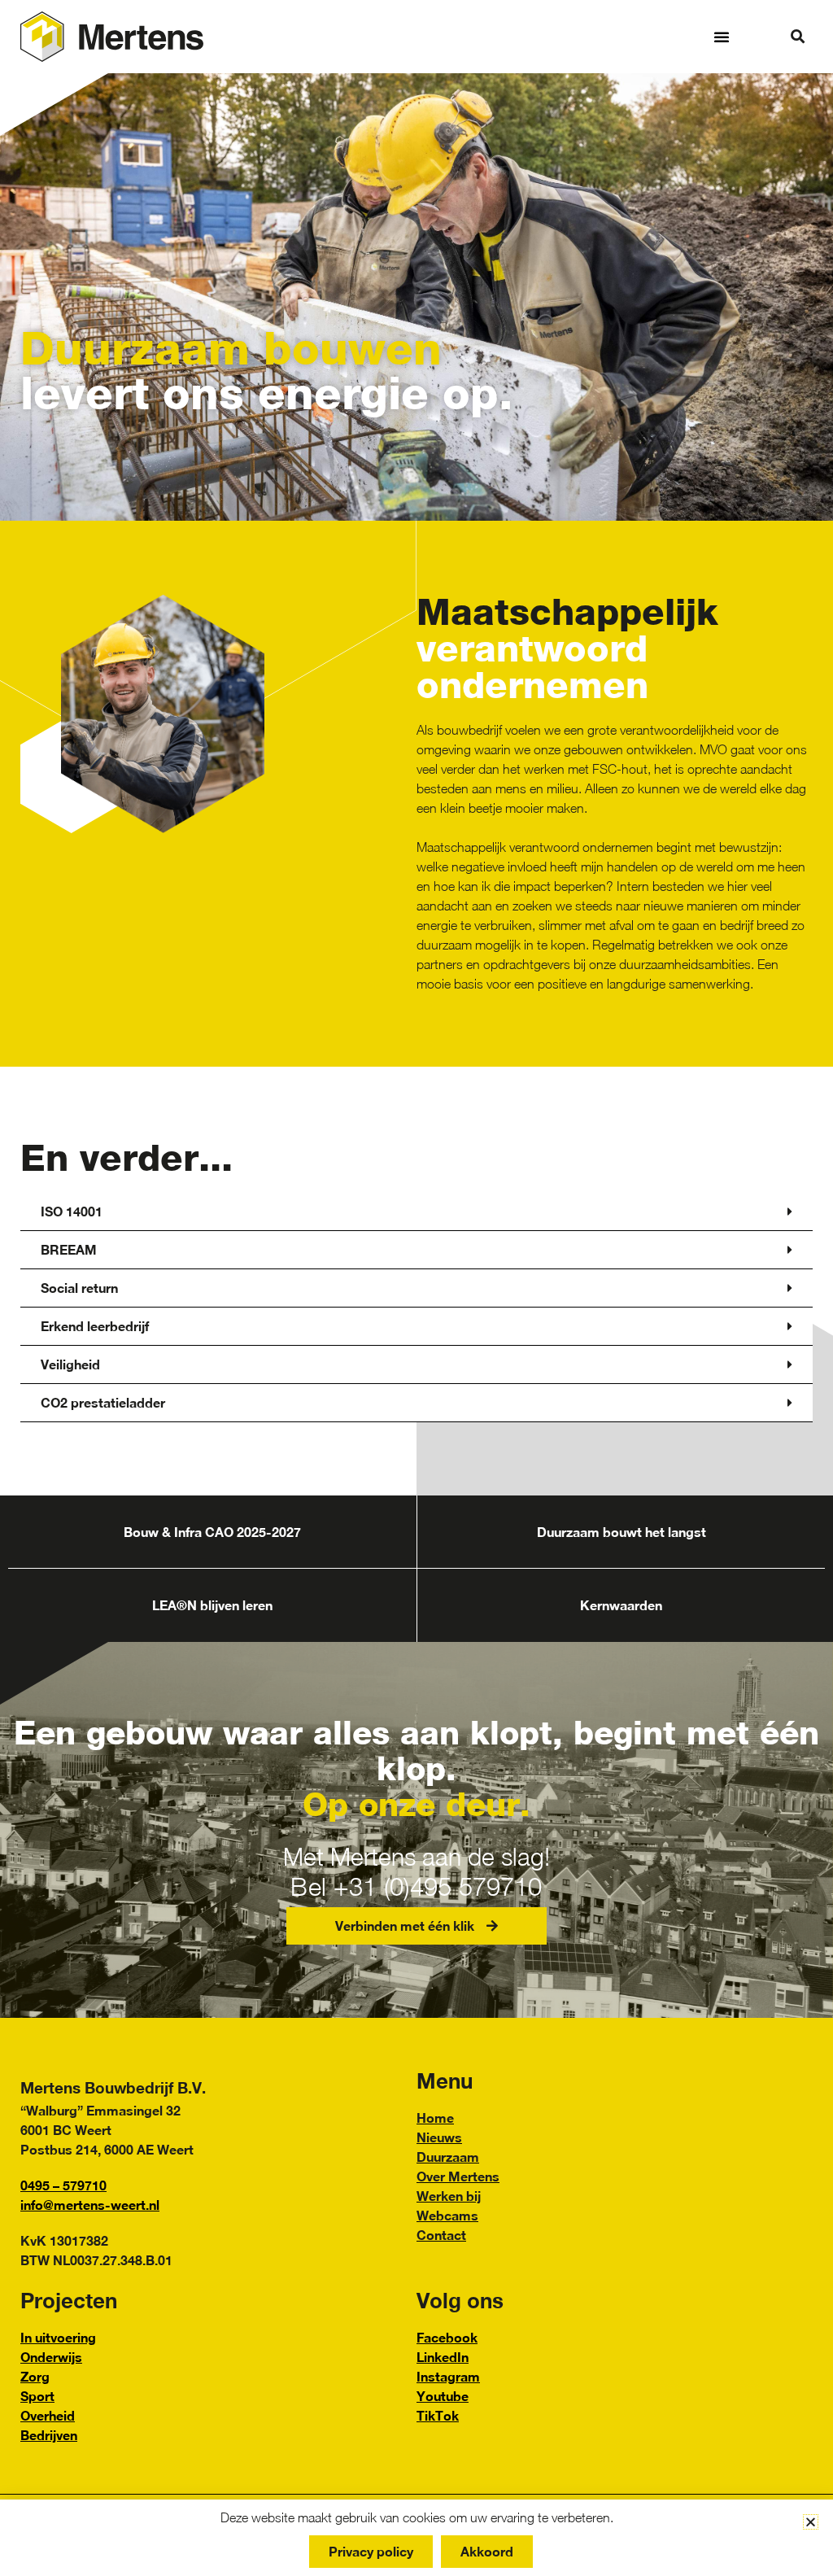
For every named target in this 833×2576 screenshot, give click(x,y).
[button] (722, 37)
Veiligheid (70, 1364)
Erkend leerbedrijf (95, 1326)
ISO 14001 (72, 1211)
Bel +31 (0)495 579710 (416, 1886)
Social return (79, 1288)
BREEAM (69, 1249)
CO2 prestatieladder (103, 1402)
